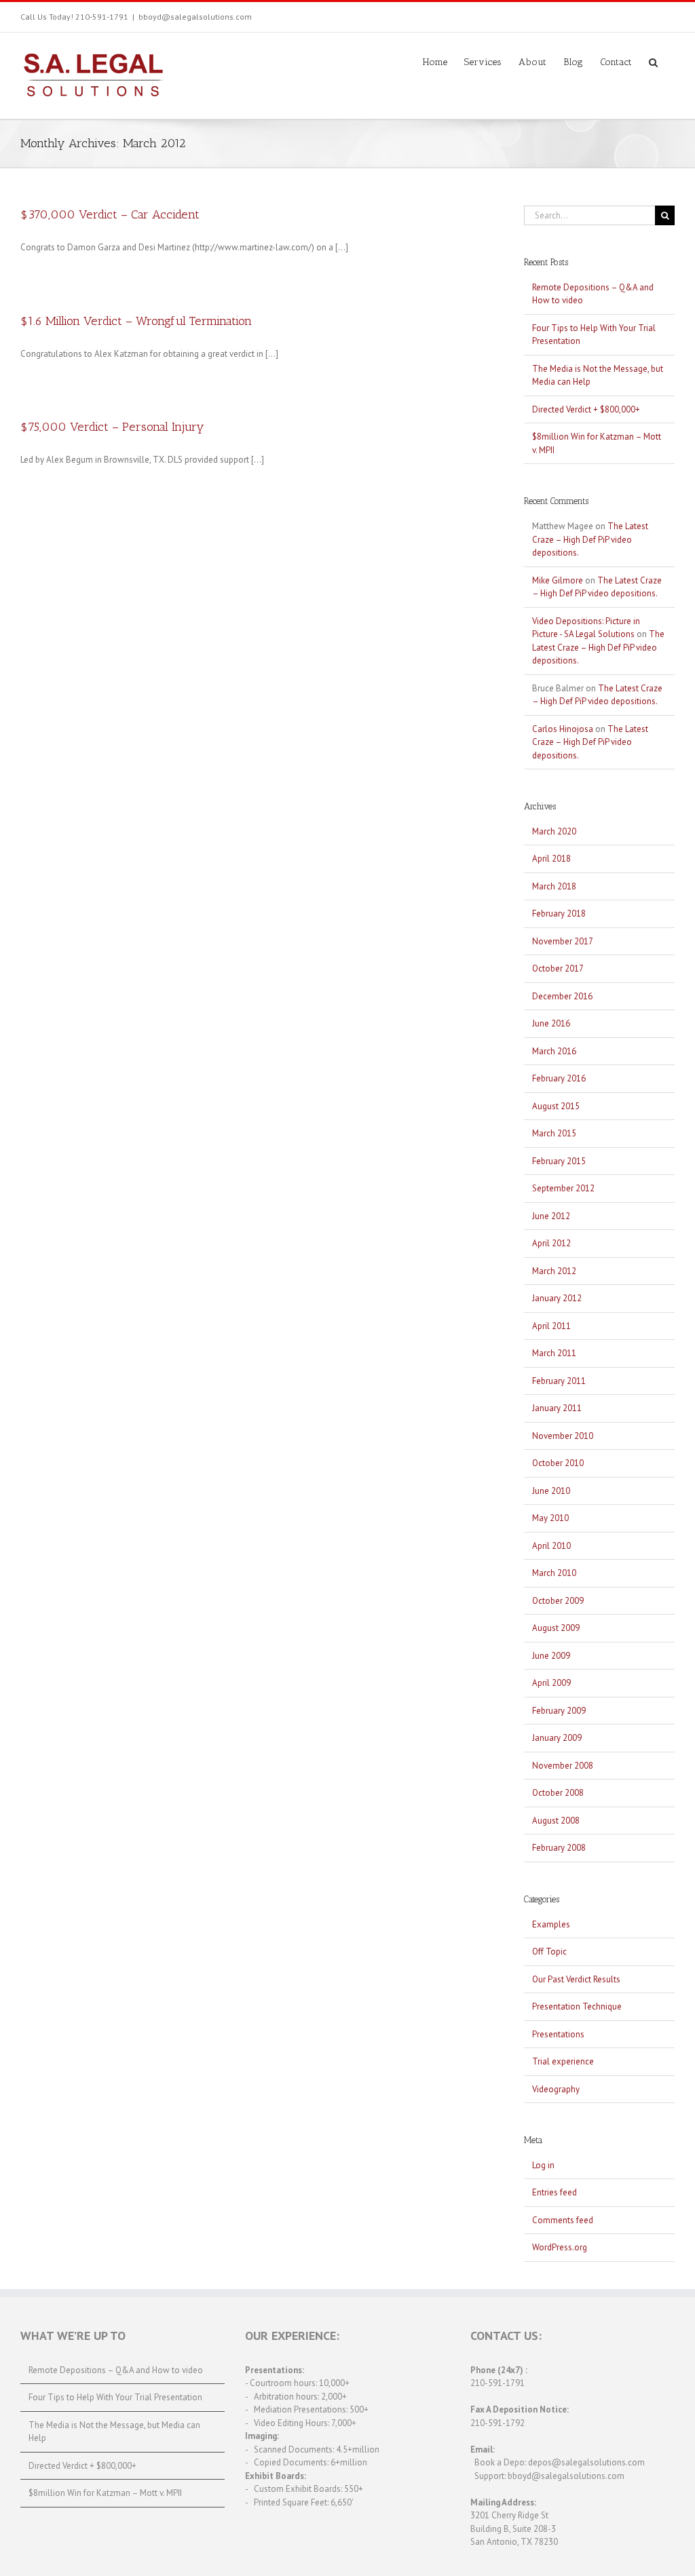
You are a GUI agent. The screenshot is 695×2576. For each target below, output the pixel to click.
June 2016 (551, 1023)
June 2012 (551, 1216)
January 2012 (557, 1298)
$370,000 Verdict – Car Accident (110, 214)
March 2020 (554, 831)
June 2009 (551, 1656)
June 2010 (551, 1491)
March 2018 (554, 886)
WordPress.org (560, 2247)
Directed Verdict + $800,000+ (586, 409)
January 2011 (557, 1408)
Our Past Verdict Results (576, 1979)
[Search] (653, 61)
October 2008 (558, 1793)
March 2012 (554, 1271)
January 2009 (557, 1738)
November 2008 (563, 1766)
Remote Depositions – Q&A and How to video (116, 2370)
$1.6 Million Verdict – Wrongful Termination (136, 321)
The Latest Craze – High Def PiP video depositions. (590, 539)
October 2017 (558, 968)
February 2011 (559, 1381)
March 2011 (554, 1353)
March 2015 (554, 1133)
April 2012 (551, 1243)
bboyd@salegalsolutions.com (195, 17)
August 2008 (556, 1821)
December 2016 (562, 996)
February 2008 (559, 1848)
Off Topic (549, 1952)
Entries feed (555, 2192)
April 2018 (551, 859)
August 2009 (556, 1628)
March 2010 (554, 1573)
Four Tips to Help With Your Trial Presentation (115, 2397)
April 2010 (551, 1546)
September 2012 (563, 1188)
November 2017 (563, 941)
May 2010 (550, 1518)
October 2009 (558, 1601)
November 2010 (563, 1436)
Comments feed (563, 2220)
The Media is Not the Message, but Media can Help (114, 2432)
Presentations (558, 2034)
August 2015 (556, 1106)
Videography (556, 2089)
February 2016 (559, 1078)
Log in (543, 2165)
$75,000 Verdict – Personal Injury (112, 427)
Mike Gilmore (558, 580)
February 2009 (559, 1711)
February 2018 (559, 914)
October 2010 (558, 1463)
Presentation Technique (577, 2006)
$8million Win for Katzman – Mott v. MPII (105, 2493)
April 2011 (551, 1326)
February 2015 (559, 1161)
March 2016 (554, 1051)
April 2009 (551, 1683)
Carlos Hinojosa (563, 729)
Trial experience (563, 2061)
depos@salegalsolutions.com (586, 2462)
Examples (551, 1924)
